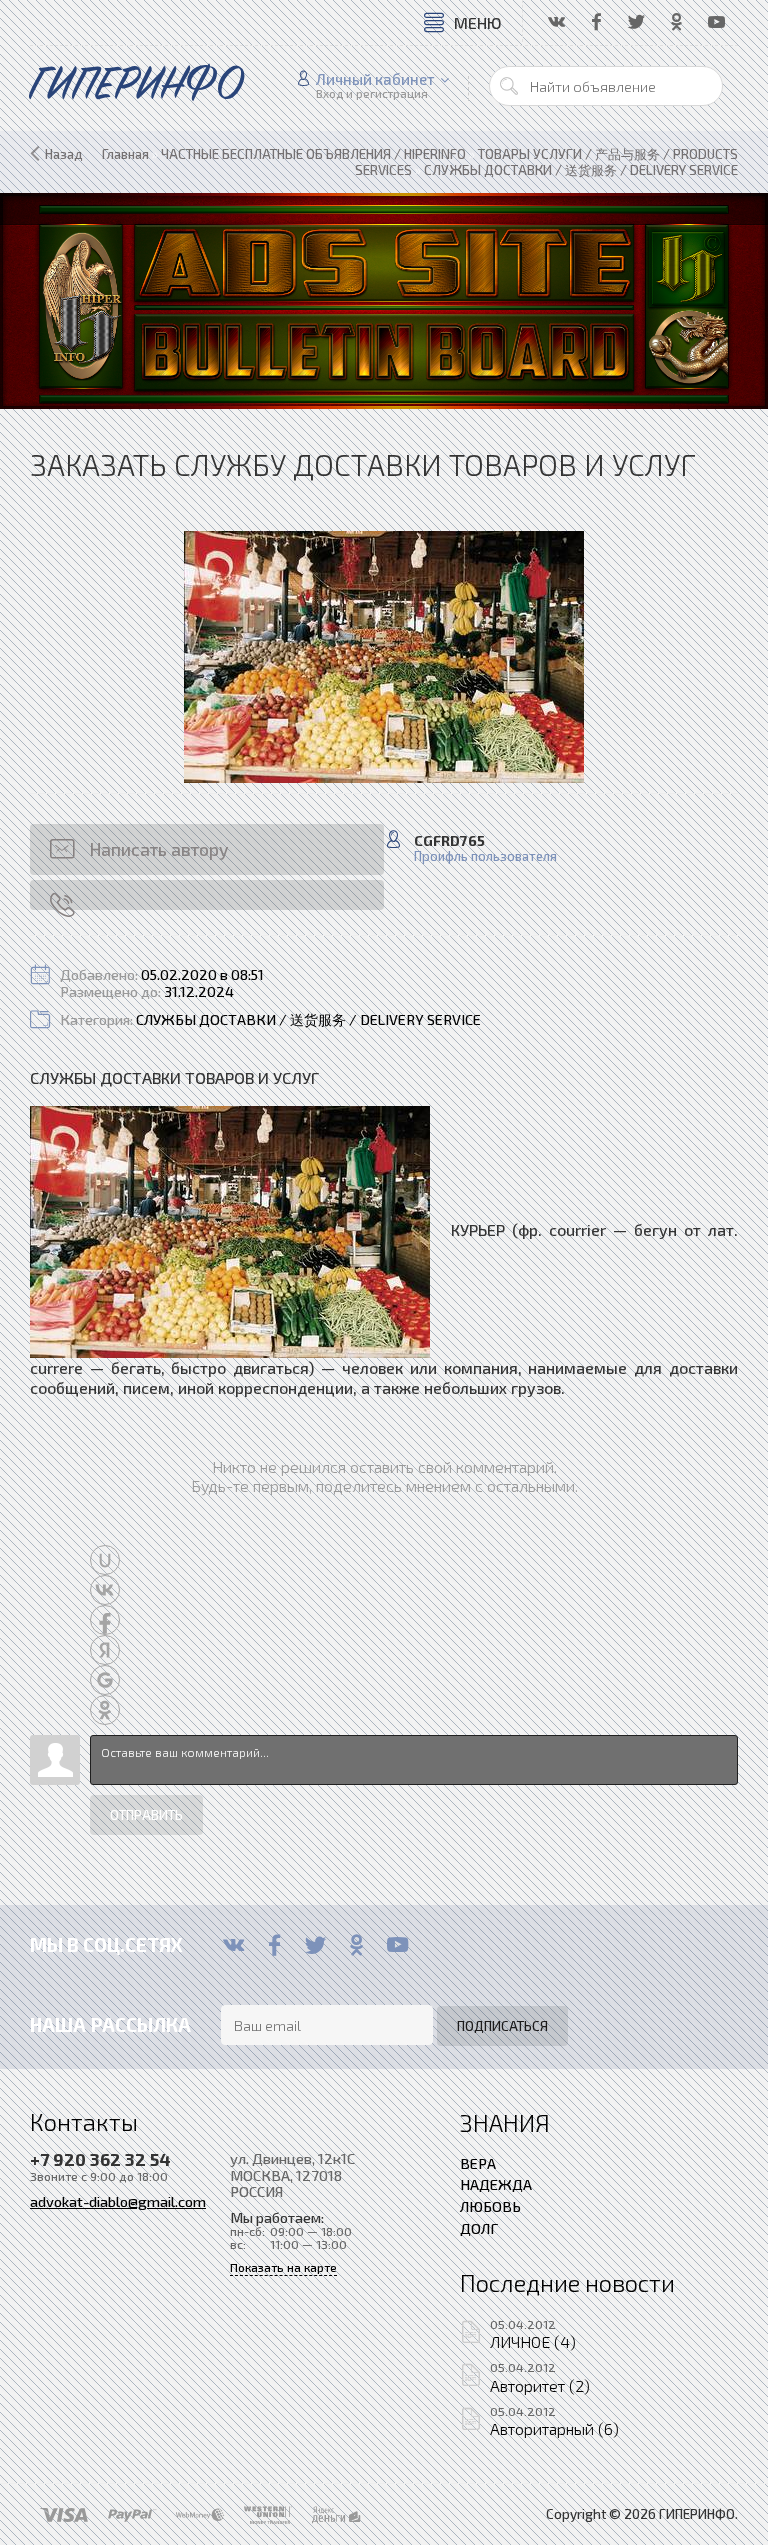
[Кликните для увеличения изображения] (384, 657)
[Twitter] (315, 1945)
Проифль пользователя (485, 856)
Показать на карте (283, 2267)
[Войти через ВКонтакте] (105, 1590)
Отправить (146, 1815)
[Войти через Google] (105, 1680)
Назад (64, 154)
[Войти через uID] (105, 1560)
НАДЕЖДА (496, 2184)
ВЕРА (478, 2163)
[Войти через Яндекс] (105, 1650)
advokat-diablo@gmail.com (118, 2201)
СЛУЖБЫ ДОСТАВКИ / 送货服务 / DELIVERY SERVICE (308, 1019)
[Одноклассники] (356, 1945)
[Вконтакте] (233, 1945)
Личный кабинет (375, 79)
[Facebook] (274, 1945)
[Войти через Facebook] (105, 1620)
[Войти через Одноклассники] (105, 1710)
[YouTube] (397, 1945)
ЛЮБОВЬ (490, 2206)
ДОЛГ (479, 2228)
